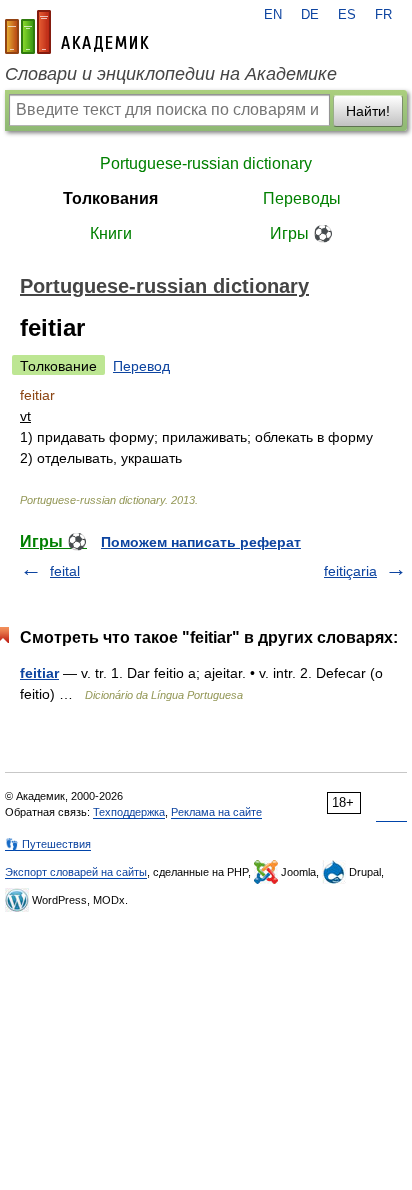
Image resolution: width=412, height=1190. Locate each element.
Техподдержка (129, 812)
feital (65, 571)
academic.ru (77, 32)
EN (273, 15)
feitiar (39, 673)
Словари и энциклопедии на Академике (171, 74)
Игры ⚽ (301, 233)
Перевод (141, 366)
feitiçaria (350, 571)
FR (383, 15)
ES (347, 15)
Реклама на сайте (216, 812)
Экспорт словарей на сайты (76, 872)
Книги (111, 233)
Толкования (110, 198)
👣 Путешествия (48, 844)
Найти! (368, 111)
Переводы (302, 198)
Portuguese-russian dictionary (206, 163)
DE (310, 15)
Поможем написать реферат (201, 542)
